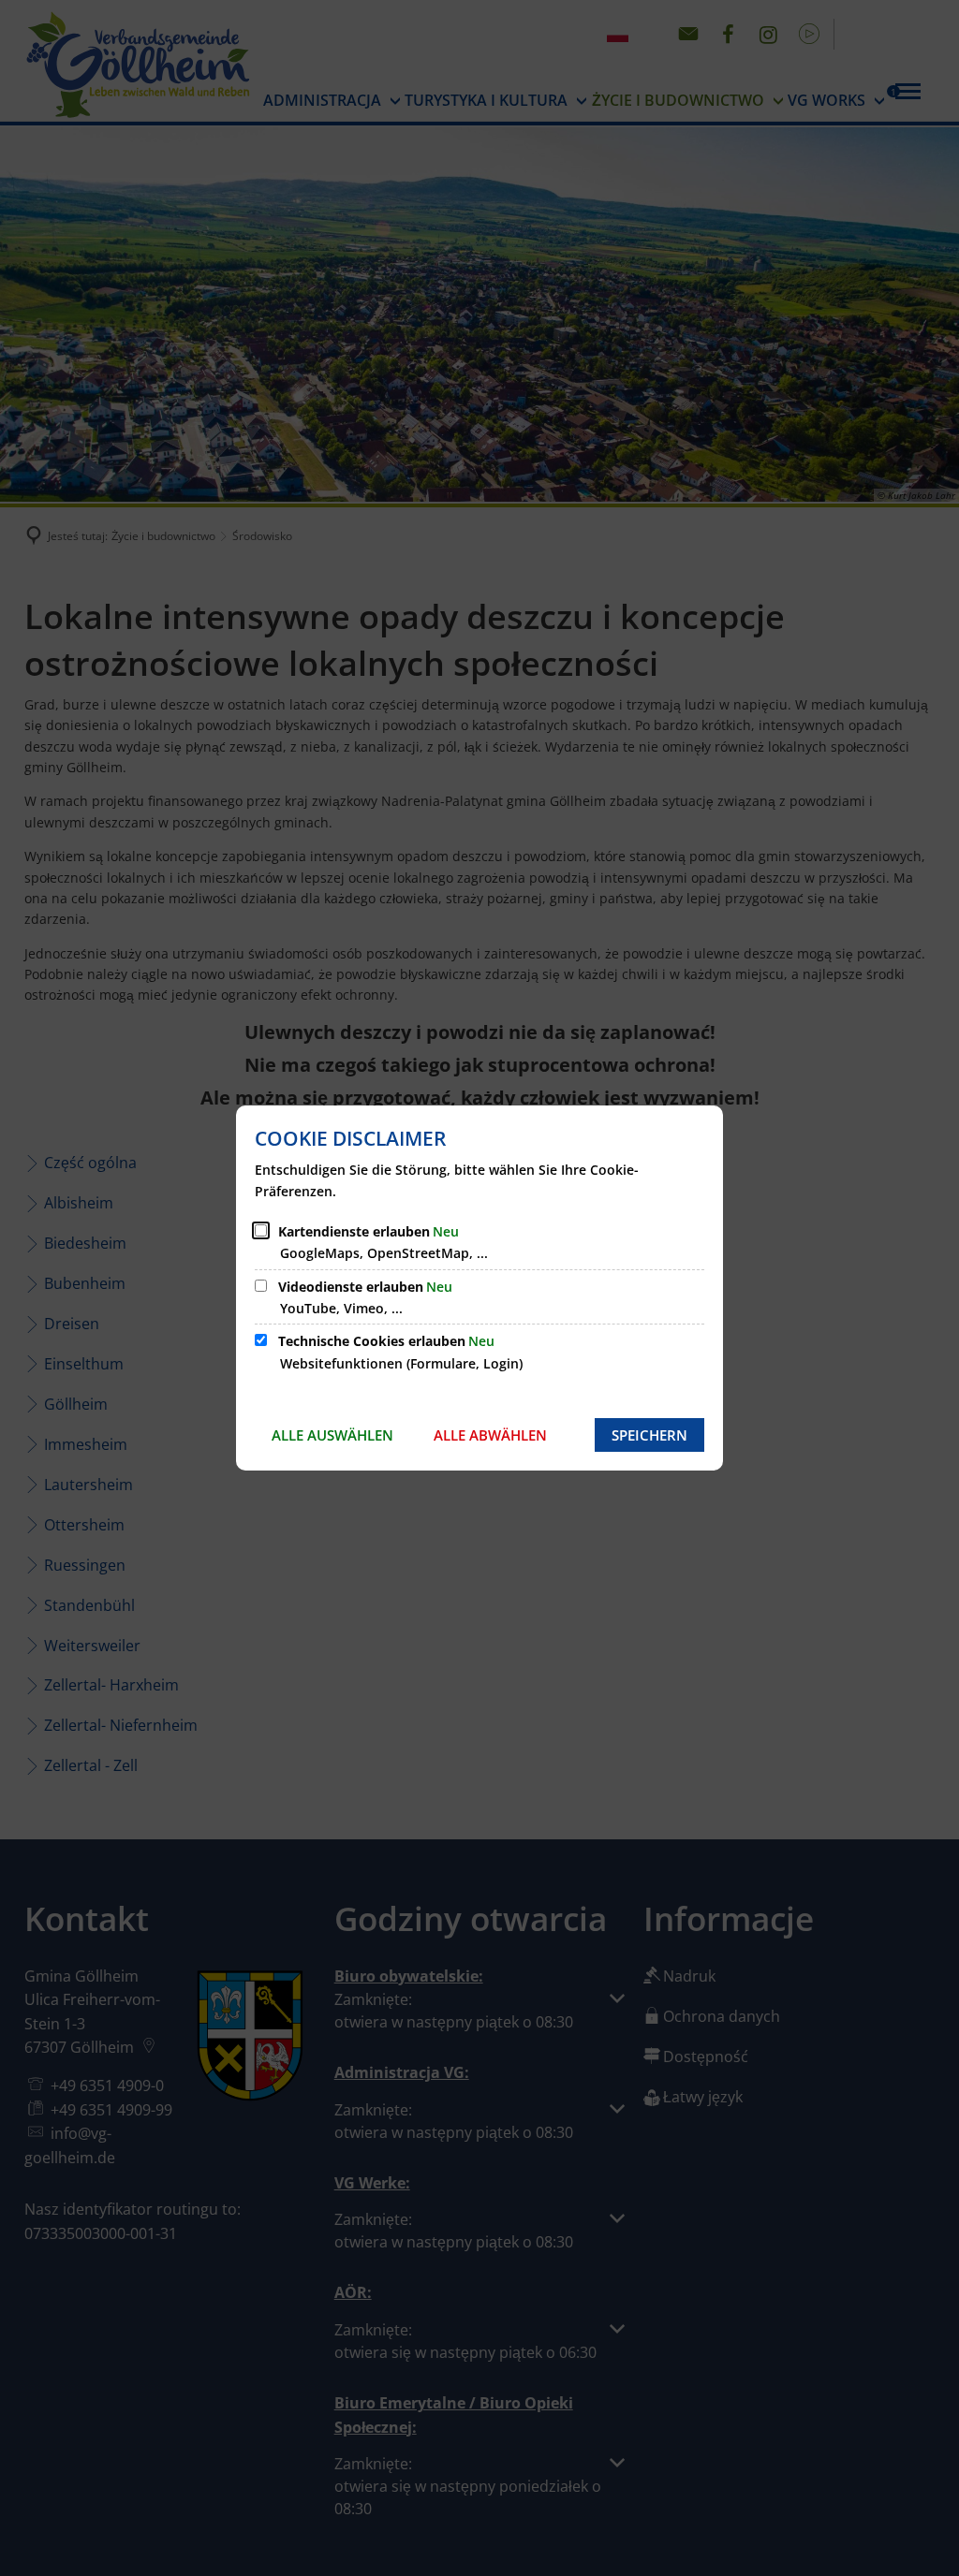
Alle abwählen (490, 1435)
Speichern (649, 1435)
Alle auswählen (332, 1435)
